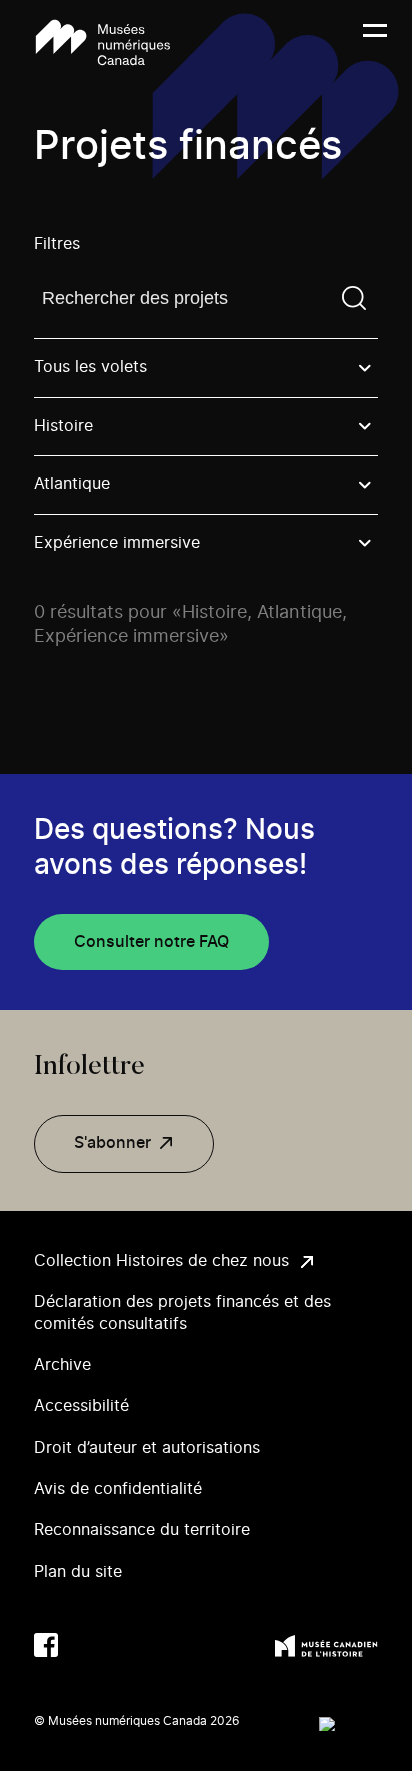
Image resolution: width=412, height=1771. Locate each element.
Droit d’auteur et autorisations (147, 1448)
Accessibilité (81, 1406)
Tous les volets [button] (90, 367)
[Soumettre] (354, 298)
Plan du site (78, 1572)
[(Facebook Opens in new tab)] (46, 1645)
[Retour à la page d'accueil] (103, 42)
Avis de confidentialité (118, 1489)
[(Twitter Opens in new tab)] (86, 1645)
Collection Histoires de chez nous (161, 1261)
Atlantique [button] (72, 484)
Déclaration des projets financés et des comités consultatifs (182, 1312)
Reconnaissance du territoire (142, 1530)
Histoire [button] (63, 426)
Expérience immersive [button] (117, 543)
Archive (62, 1365)
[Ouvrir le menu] (375, 43)
